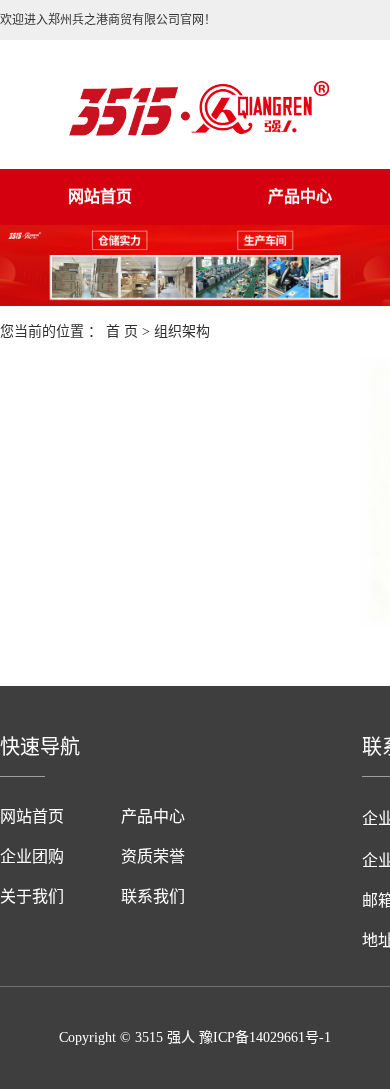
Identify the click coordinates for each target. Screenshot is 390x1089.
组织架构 (182, 331)
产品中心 (153, 816)
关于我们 (32, 896)
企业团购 (32, 856)
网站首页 (100, 196)
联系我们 (153, 896)
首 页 (122, 331)
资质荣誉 (153, 856)
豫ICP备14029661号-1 (265, 1037)
